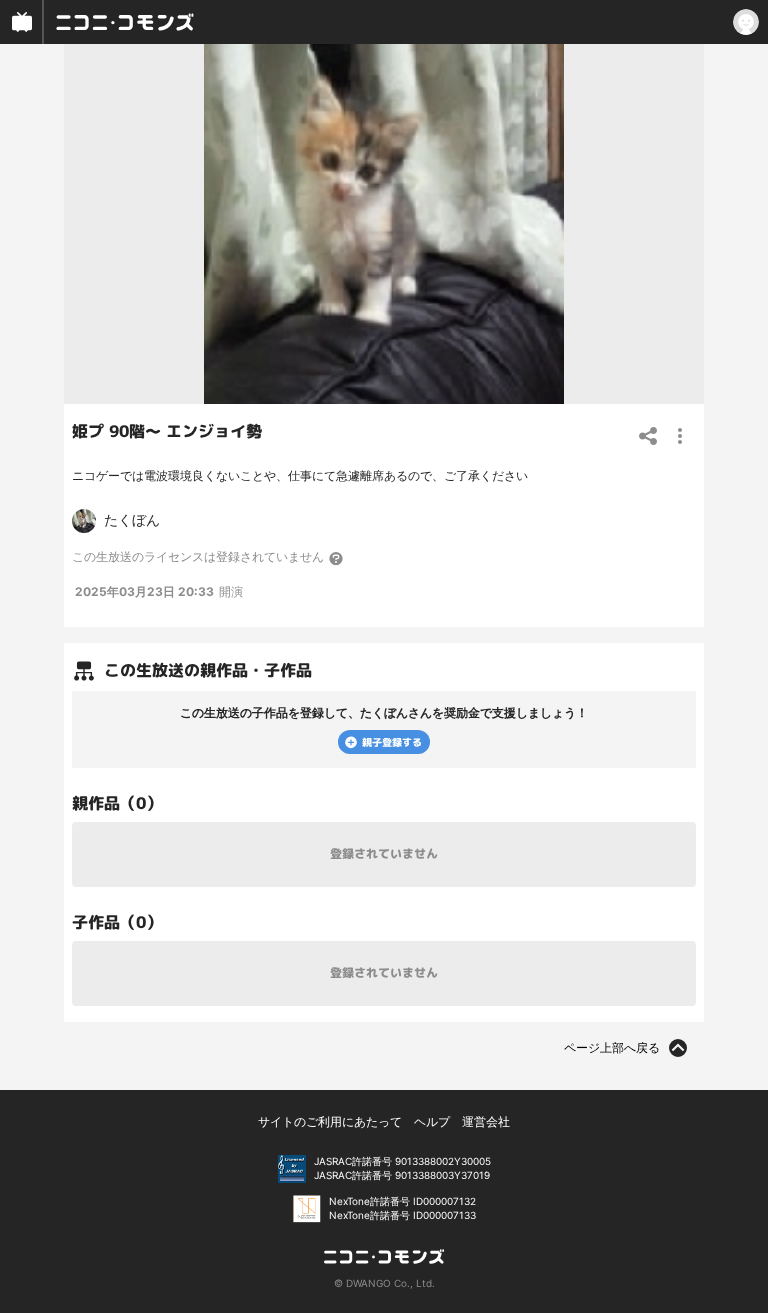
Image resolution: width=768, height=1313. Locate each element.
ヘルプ (432, 1121)
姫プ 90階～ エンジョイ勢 (167, 431)
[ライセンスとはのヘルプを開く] (337, 558)
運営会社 (486, 1121)
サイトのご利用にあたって (330, 1121)
